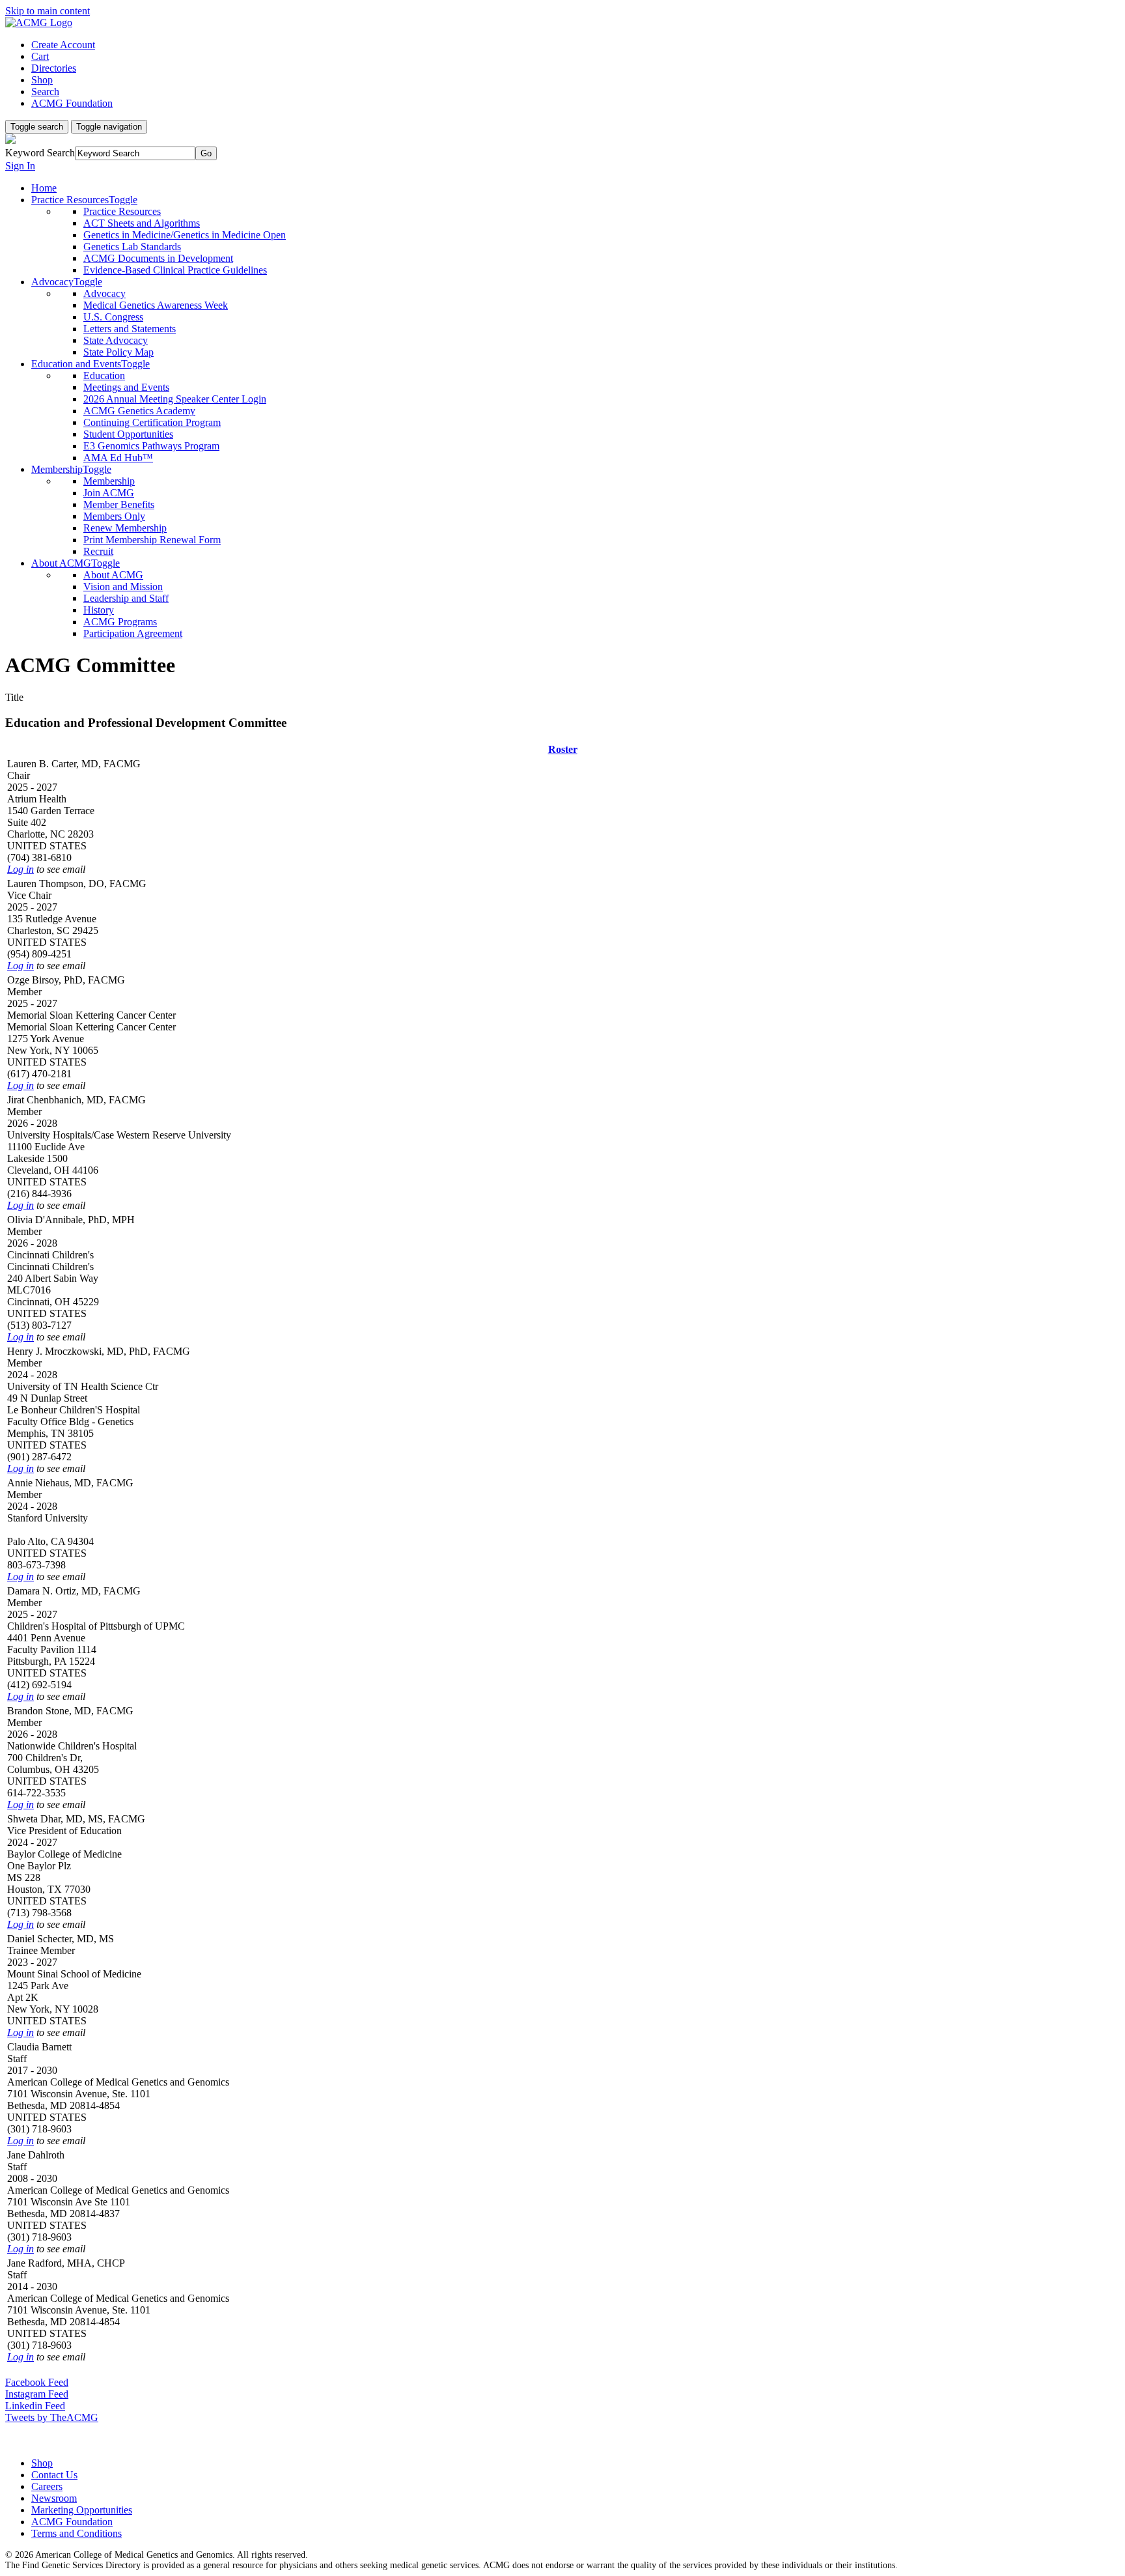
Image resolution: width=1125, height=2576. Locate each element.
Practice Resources (122, 211)
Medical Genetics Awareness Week (156, 305)
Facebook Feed (37, 2382)
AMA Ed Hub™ (118, 458)
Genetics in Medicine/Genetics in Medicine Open (185, 235)
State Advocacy (116, 340)
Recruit (98, 551)
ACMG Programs (120, 622)
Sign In (20, 166)
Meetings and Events (126, 387)
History (99, 610)
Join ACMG (109, 493)
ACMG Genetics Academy (139, 411)
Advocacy (104, 293)
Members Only (114, 516)
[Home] (39, 22)
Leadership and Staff (126, 598)
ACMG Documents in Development (158, 258)
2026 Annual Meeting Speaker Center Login (175, 399)
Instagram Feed (37, 2394)
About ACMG (113, 575)
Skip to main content (48, 11)
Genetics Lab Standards (132, 247)
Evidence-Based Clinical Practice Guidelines (175, 270)
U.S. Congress (113, 317)
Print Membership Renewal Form (152, 540)
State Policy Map (118, 352)
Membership (109, 481)
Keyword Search (40, 153)
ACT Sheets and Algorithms (142, 223)
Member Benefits (119, 504)
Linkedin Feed (35, 2406)
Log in (21, 869)
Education (104, 375)
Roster (563, 749)
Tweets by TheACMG (52, 2417)
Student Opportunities (128, 434)
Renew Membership (125, 528)
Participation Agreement (133, 633)
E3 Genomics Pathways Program (151, 446)
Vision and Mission (123, 587)
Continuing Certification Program (152, 422)
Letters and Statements (130, 329)
